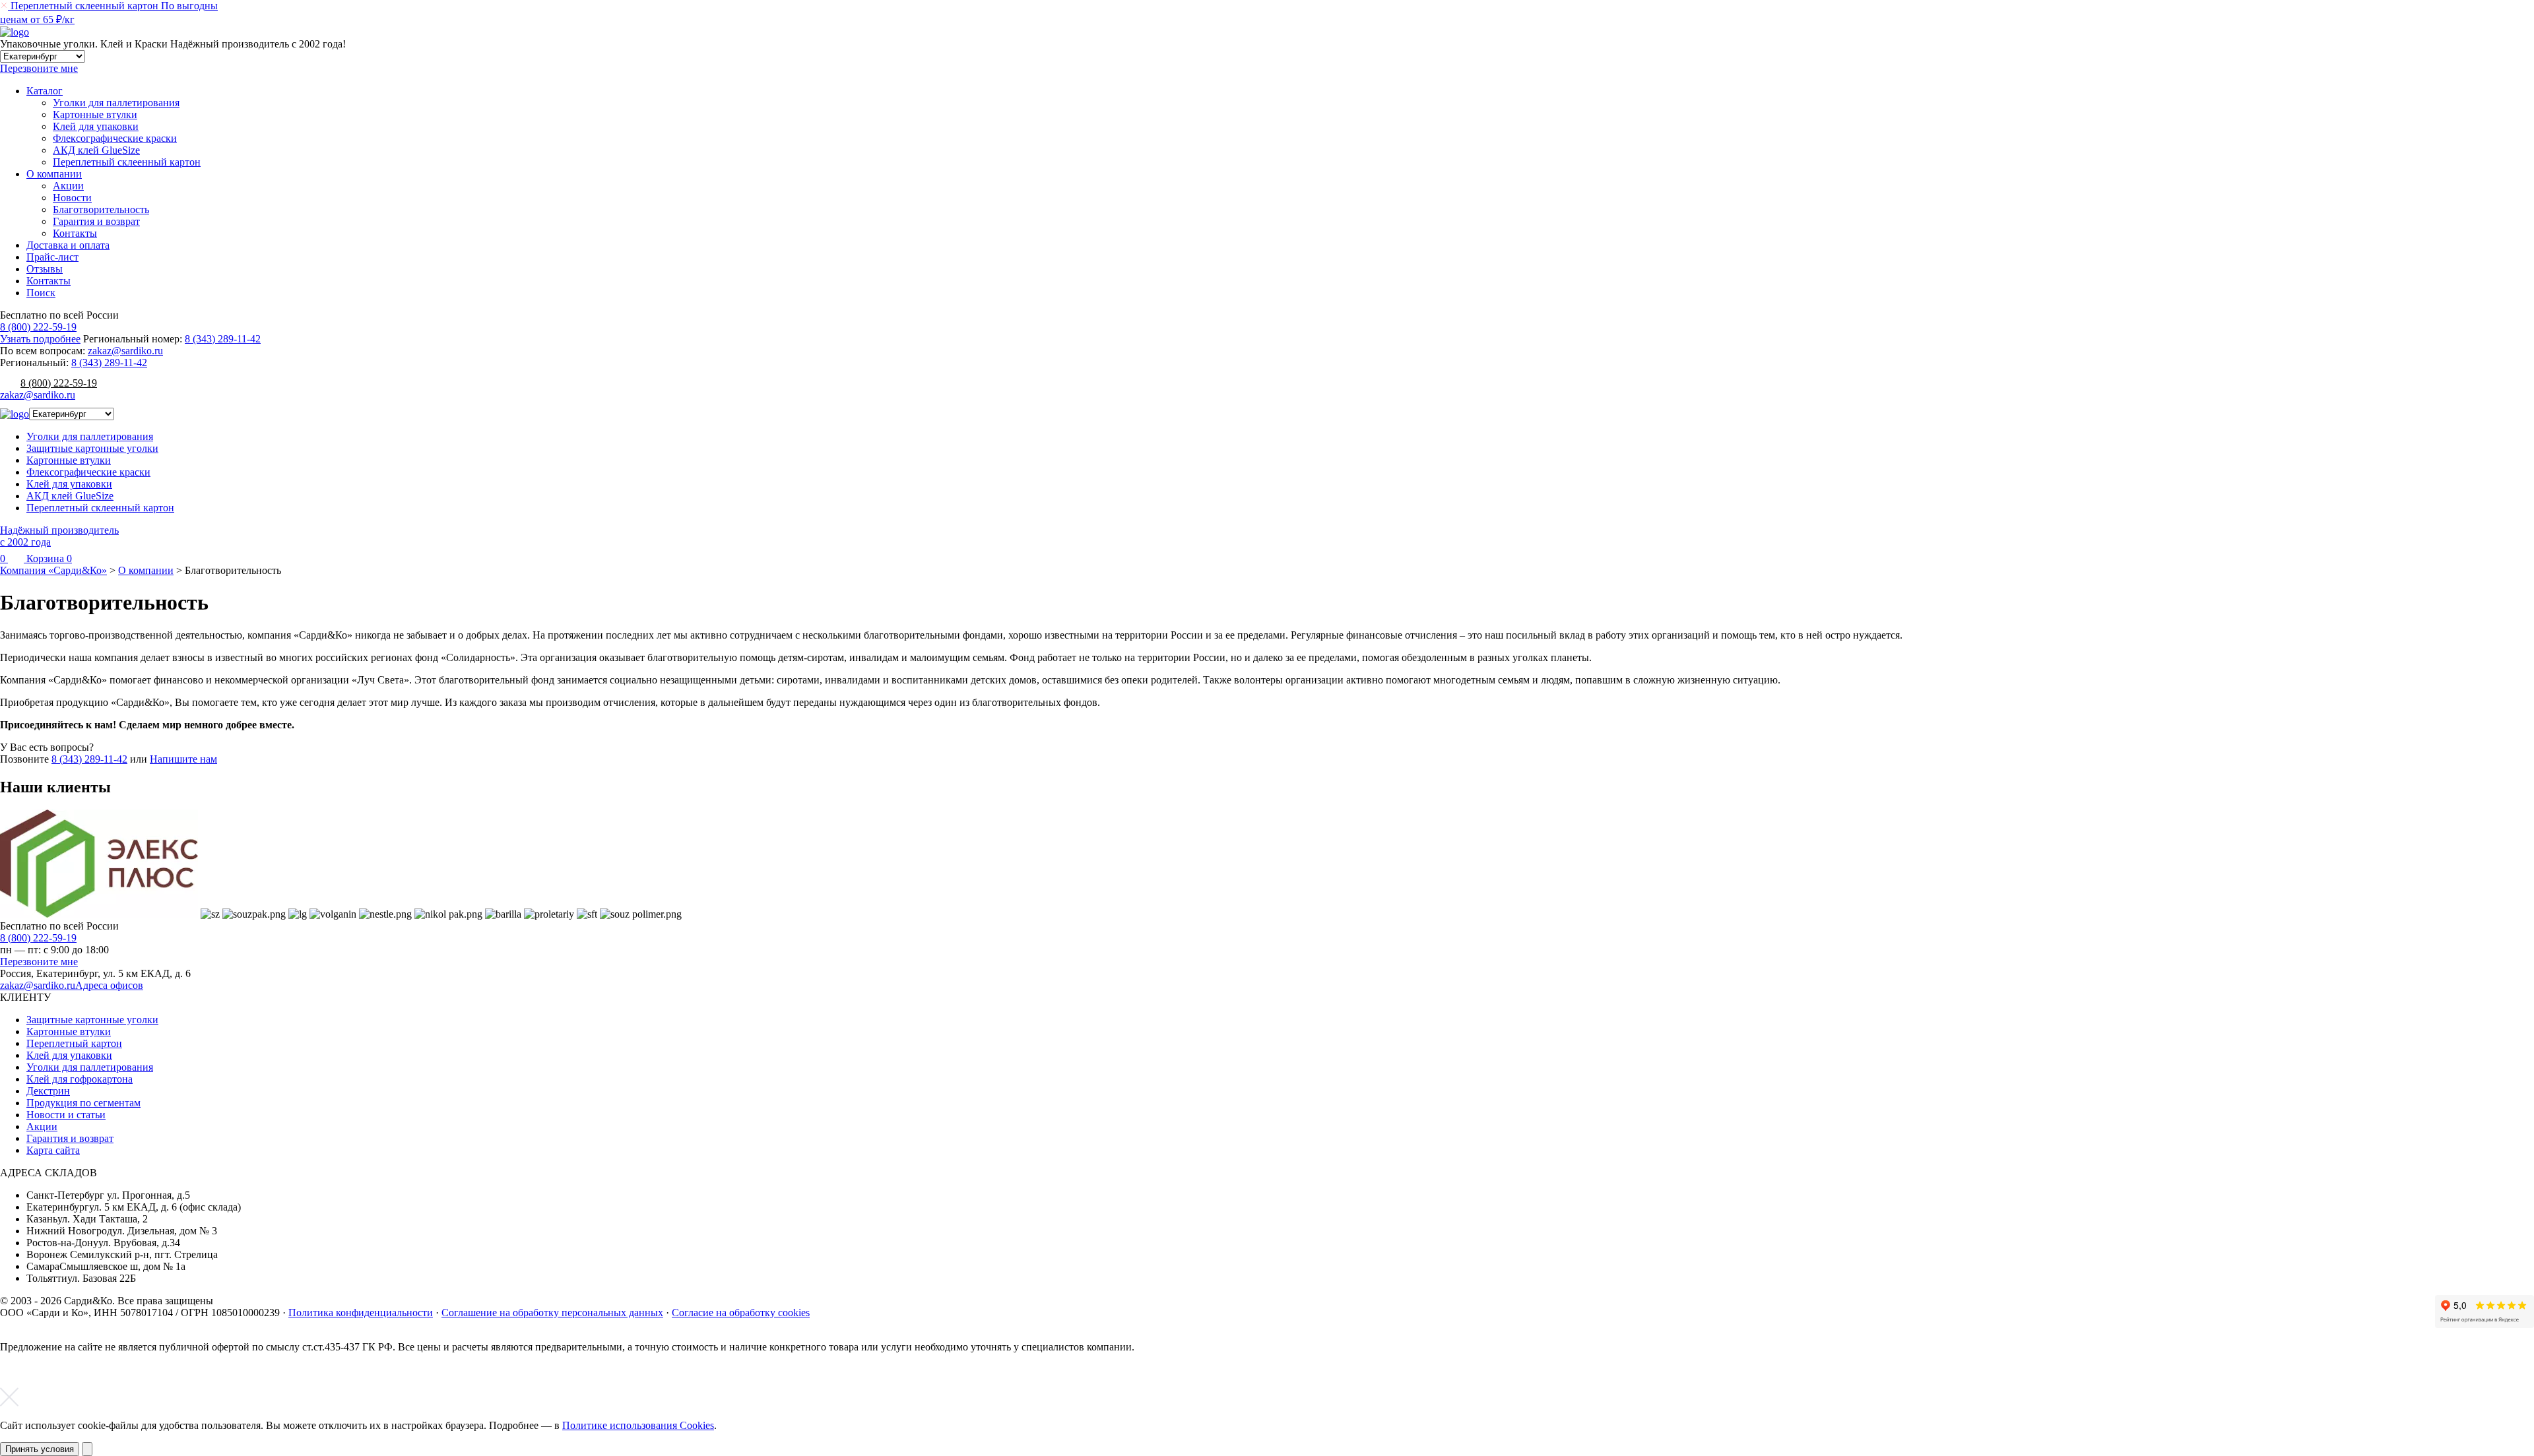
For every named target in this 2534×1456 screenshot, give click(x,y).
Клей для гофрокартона (80, 1079)
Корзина (48, 558)
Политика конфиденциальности (361, 1313)
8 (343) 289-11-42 (223, 339)
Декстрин (48, 1091)
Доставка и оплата (68, 245)
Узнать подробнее (40, 339)
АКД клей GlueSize (96, 150)
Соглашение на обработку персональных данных (552, 1313)
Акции (68, 186)
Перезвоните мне (39, 962)
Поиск (41, 293)
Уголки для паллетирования (116, 103)
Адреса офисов (109, 985)
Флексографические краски (115, 138)
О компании (54, 174)
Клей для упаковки (96, 126)
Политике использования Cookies (638, 1425)
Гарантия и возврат (96, 221)
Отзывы (45, 269)
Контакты (75, 233)
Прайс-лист (52, 257)
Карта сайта (53, 1150)
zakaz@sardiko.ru (125, 351)
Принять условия (40, 1449)
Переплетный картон (74, 1043)
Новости (72, 198)
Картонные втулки (95, 114)
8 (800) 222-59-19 (38, 327)
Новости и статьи (66, 1115)
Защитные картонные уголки (92, 448)
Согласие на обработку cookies (741, 1313)
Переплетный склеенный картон (127, 162)
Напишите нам (183, 759)
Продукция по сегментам (83, 1103)
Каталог (45, 91)
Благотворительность (101, 209)
